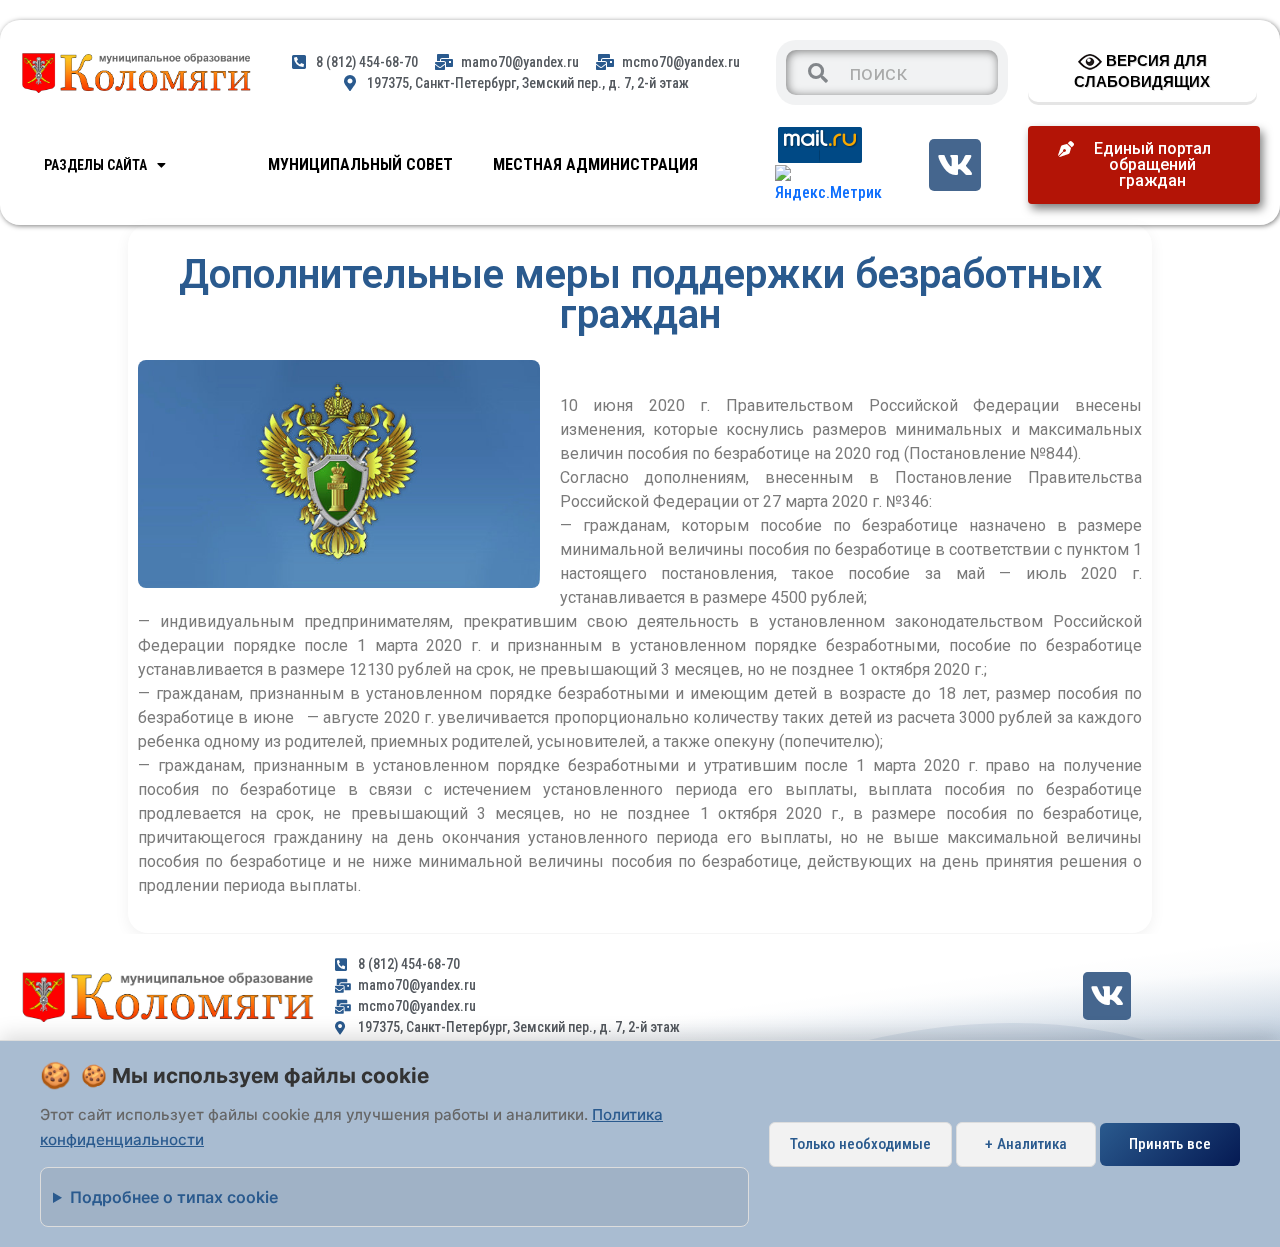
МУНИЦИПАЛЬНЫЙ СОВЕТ (360, 164)
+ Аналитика (1026, 1144)
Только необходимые (860, 1144)
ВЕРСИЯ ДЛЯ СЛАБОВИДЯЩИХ (1142, 71)
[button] (1144, 165)
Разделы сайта (95, 165)
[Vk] (954, 164)
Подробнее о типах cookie (174, 1197)
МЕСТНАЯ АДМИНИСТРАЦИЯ (595, 164)
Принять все (1170, 1144)
